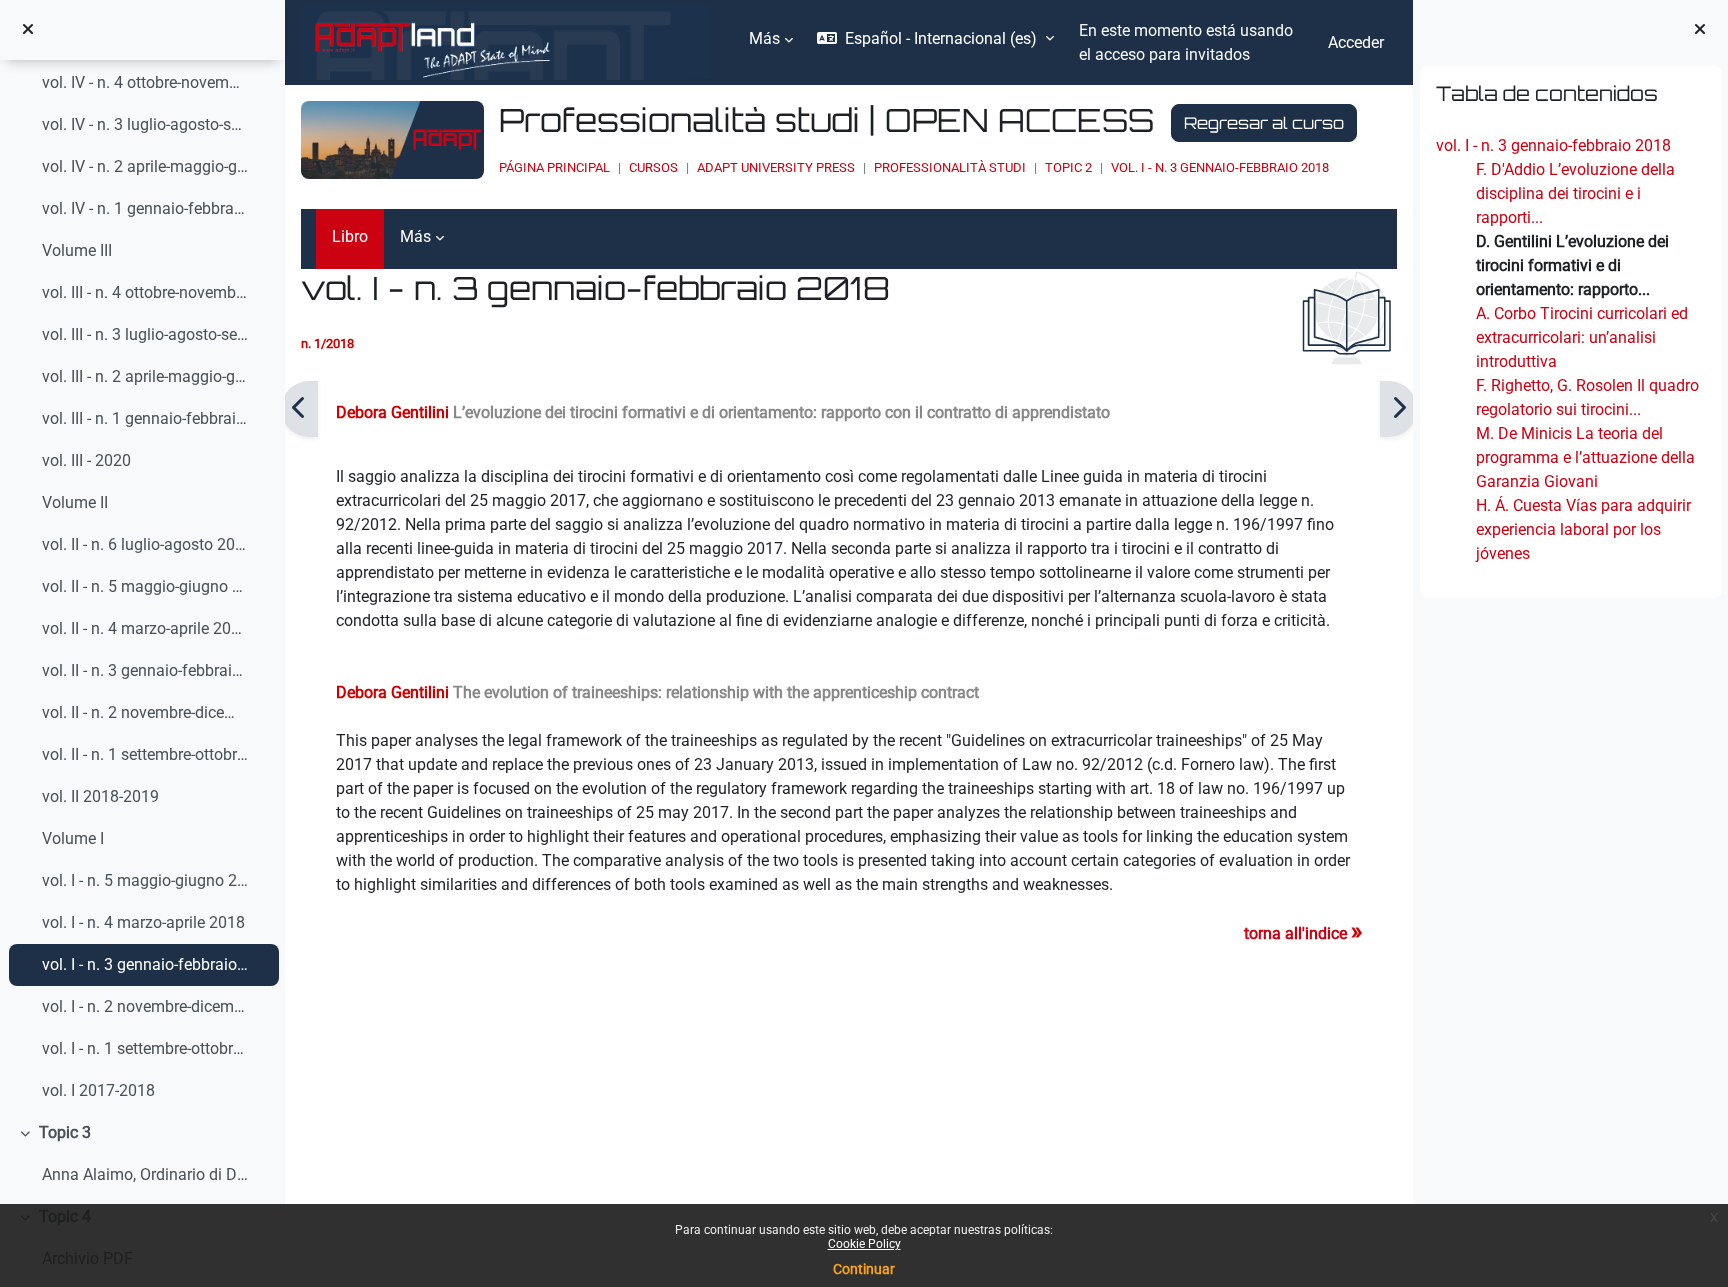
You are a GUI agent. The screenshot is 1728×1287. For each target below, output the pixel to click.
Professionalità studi (950, 167)
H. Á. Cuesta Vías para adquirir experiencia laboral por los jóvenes (1582, 529)
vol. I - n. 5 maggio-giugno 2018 (145, 880)
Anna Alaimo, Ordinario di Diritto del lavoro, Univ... (145, 1174)
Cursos (653, 167)
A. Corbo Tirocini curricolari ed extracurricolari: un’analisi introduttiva (1581, 337)
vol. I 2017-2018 (98, 1090)
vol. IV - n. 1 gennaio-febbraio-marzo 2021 (145, 208)
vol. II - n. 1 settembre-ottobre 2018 (145, 754)
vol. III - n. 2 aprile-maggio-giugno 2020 (145, 376)
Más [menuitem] (764, 38)
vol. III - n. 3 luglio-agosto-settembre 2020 (145, 334)
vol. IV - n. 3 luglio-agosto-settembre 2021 (145, 124)
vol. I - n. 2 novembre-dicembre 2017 (145, 1006)
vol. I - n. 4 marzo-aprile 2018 (143, 922)
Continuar (864, 1269)
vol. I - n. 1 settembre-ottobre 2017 (145, 1048)
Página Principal (554, 167)
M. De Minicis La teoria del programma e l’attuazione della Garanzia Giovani (1584, 457)
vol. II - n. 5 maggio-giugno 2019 (145, 586)
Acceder (1356, 42)
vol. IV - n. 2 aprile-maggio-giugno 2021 (145, 166)
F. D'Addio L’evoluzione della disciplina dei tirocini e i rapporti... (1574, 193)
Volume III (77, 250)
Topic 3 (65, 1132)
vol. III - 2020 (86, 460)
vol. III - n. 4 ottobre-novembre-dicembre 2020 (145, 292)
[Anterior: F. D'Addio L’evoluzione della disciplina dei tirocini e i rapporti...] (299, 409)
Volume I (73, 838)
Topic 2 (1068, 167)
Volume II (75, 502)
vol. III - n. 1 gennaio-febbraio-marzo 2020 (145, 418)
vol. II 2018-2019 (100, 796)
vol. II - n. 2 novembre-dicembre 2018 (145, 712)
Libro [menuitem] (350, 236)
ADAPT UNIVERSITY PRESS (776, 167)
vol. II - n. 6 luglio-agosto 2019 (145, 544)
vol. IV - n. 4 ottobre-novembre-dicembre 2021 (145, 82)
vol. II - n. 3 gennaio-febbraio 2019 (145, 670)
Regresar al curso (1264, 123)
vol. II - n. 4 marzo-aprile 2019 (145, 628)
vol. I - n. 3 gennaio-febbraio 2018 (145, 964)
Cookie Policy (864, 1244)
